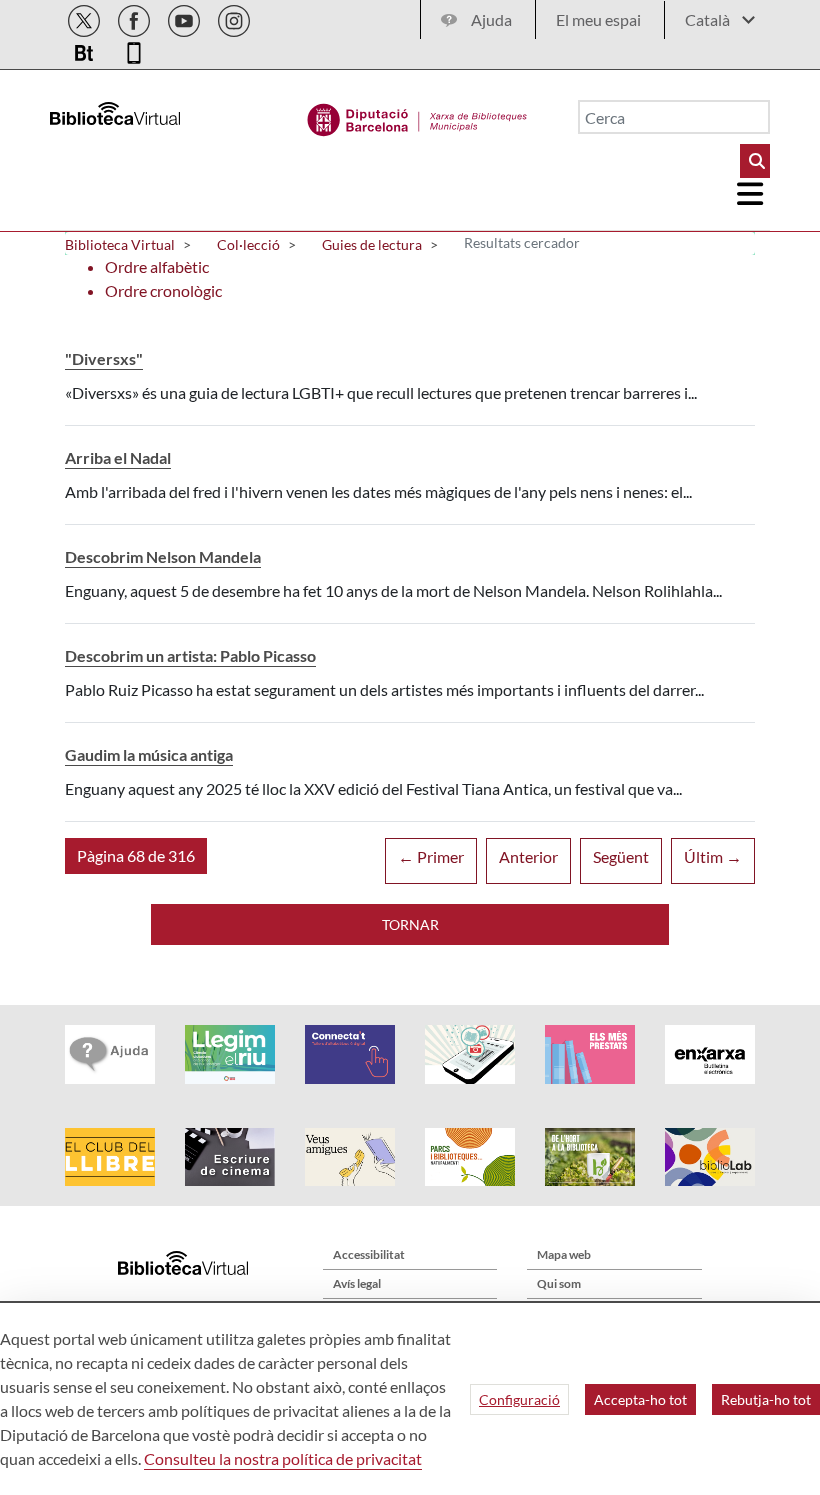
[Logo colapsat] (751, 194)
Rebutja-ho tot (766, 1399)
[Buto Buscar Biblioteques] (755, 161)
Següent (621, 856)
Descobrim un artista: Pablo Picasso (190, 655)
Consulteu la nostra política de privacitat (283, 1458)
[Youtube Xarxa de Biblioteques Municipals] (185, 17)
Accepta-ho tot (640, 1399)
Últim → (713, 856)
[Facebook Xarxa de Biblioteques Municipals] (135, 17)
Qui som (559, 1283)
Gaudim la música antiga (149, 754)
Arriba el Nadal (118, 457)
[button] (136, 856)
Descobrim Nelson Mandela (163, 556)
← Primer (431, 856)
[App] (134, 49)
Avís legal (357, 1283)
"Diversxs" (104, 358)
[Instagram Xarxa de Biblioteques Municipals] (234, 17)
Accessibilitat (369, 1254)
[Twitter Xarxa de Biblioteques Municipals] (85, 17)
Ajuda (491, 19)
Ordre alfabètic (157, 266)
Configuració (519, 1399)
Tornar (410, 924)
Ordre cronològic (163, 290)
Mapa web (564, 1254)
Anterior (528, 856)
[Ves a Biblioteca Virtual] (417, 115)
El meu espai (598, 19)
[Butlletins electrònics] (85, 49)
